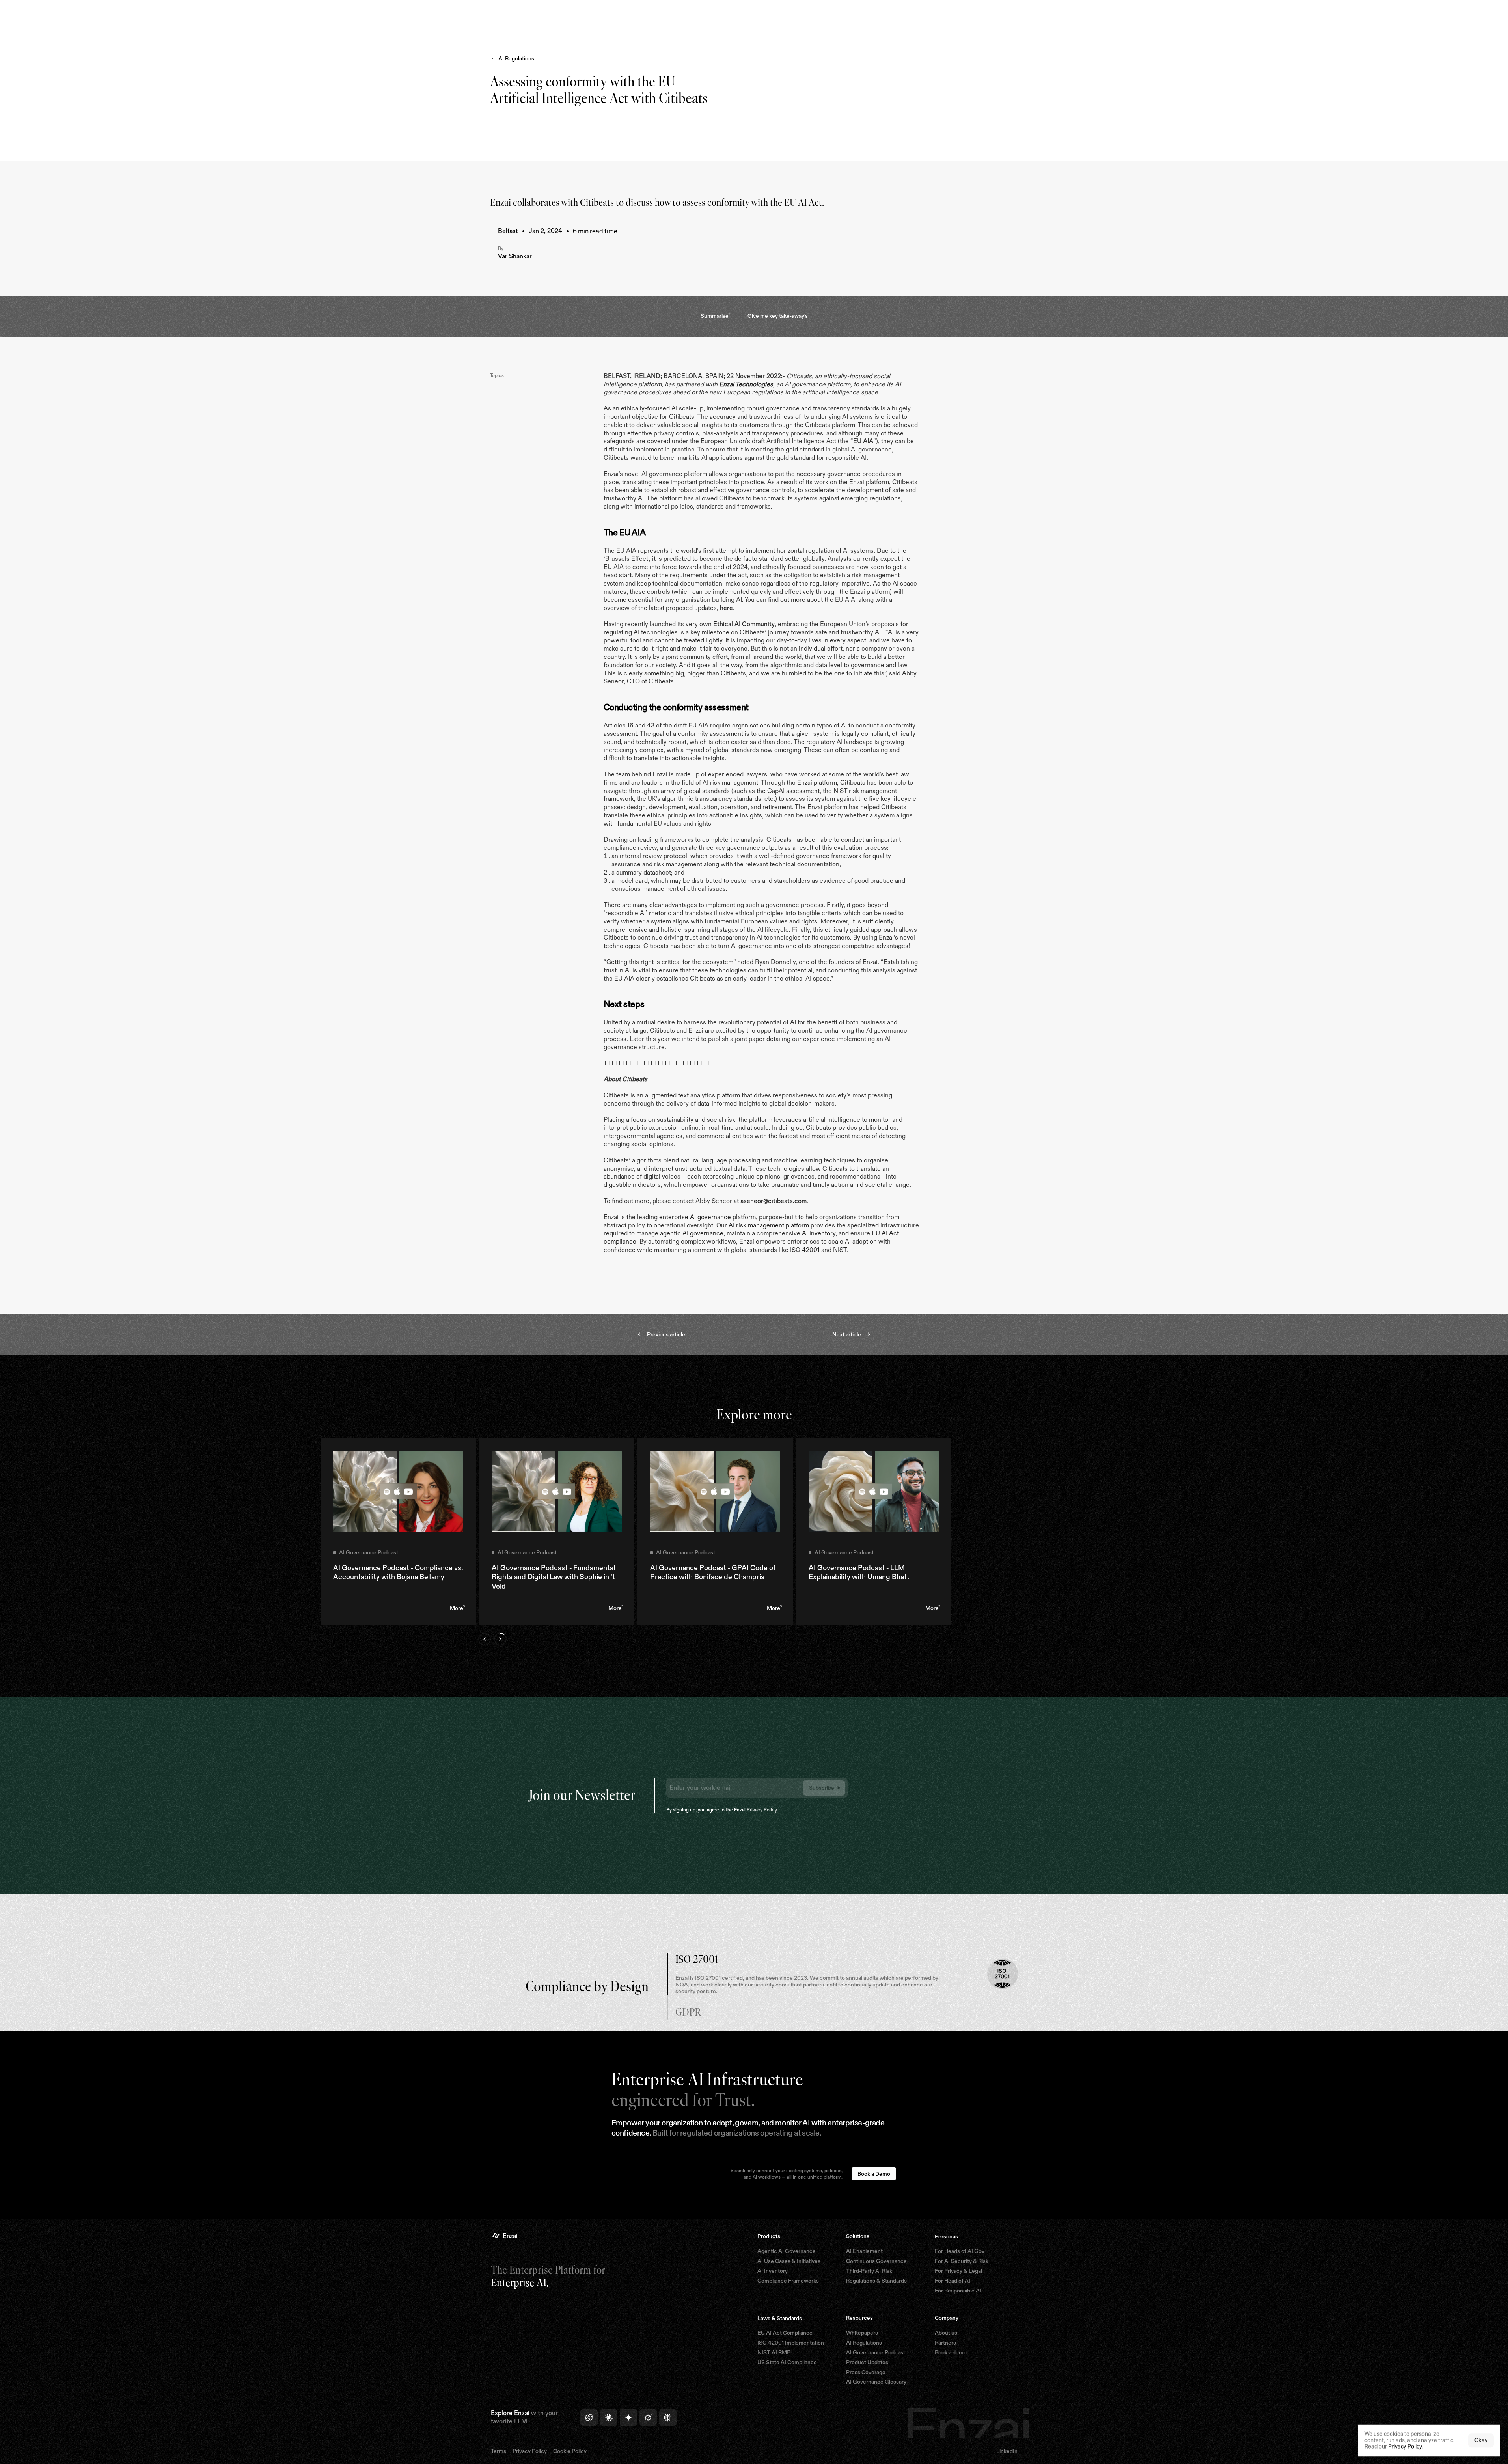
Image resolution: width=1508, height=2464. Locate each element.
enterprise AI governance (695, 1217)
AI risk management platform (769, 1225)
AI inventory (819, 1233)
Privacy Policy (762, 1810)
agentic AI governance (692, 1233)
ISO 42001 (805, 1250)
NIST (840, 1250)
